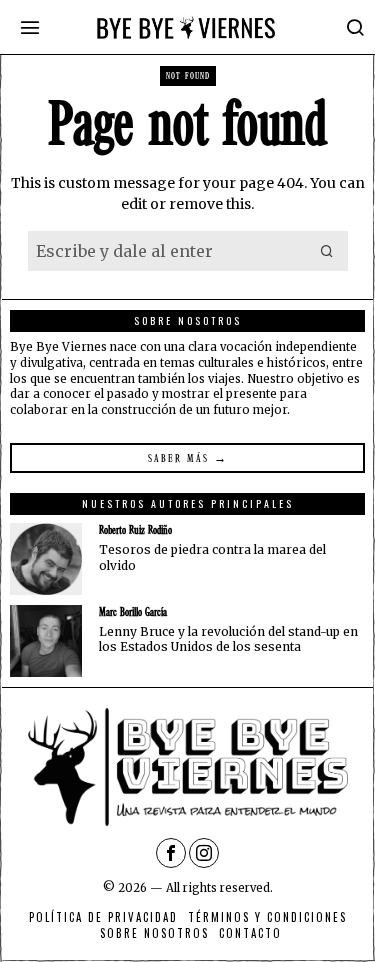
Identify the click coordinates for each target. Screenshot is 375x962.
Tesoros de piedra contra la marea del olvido (212, 557)
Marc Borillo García (133, 612)
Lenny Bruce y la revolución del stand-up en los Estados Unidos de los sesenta (228, 639)
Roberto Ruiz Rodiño (135, 530)
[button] (328, 251)
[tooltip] (46, 559)
